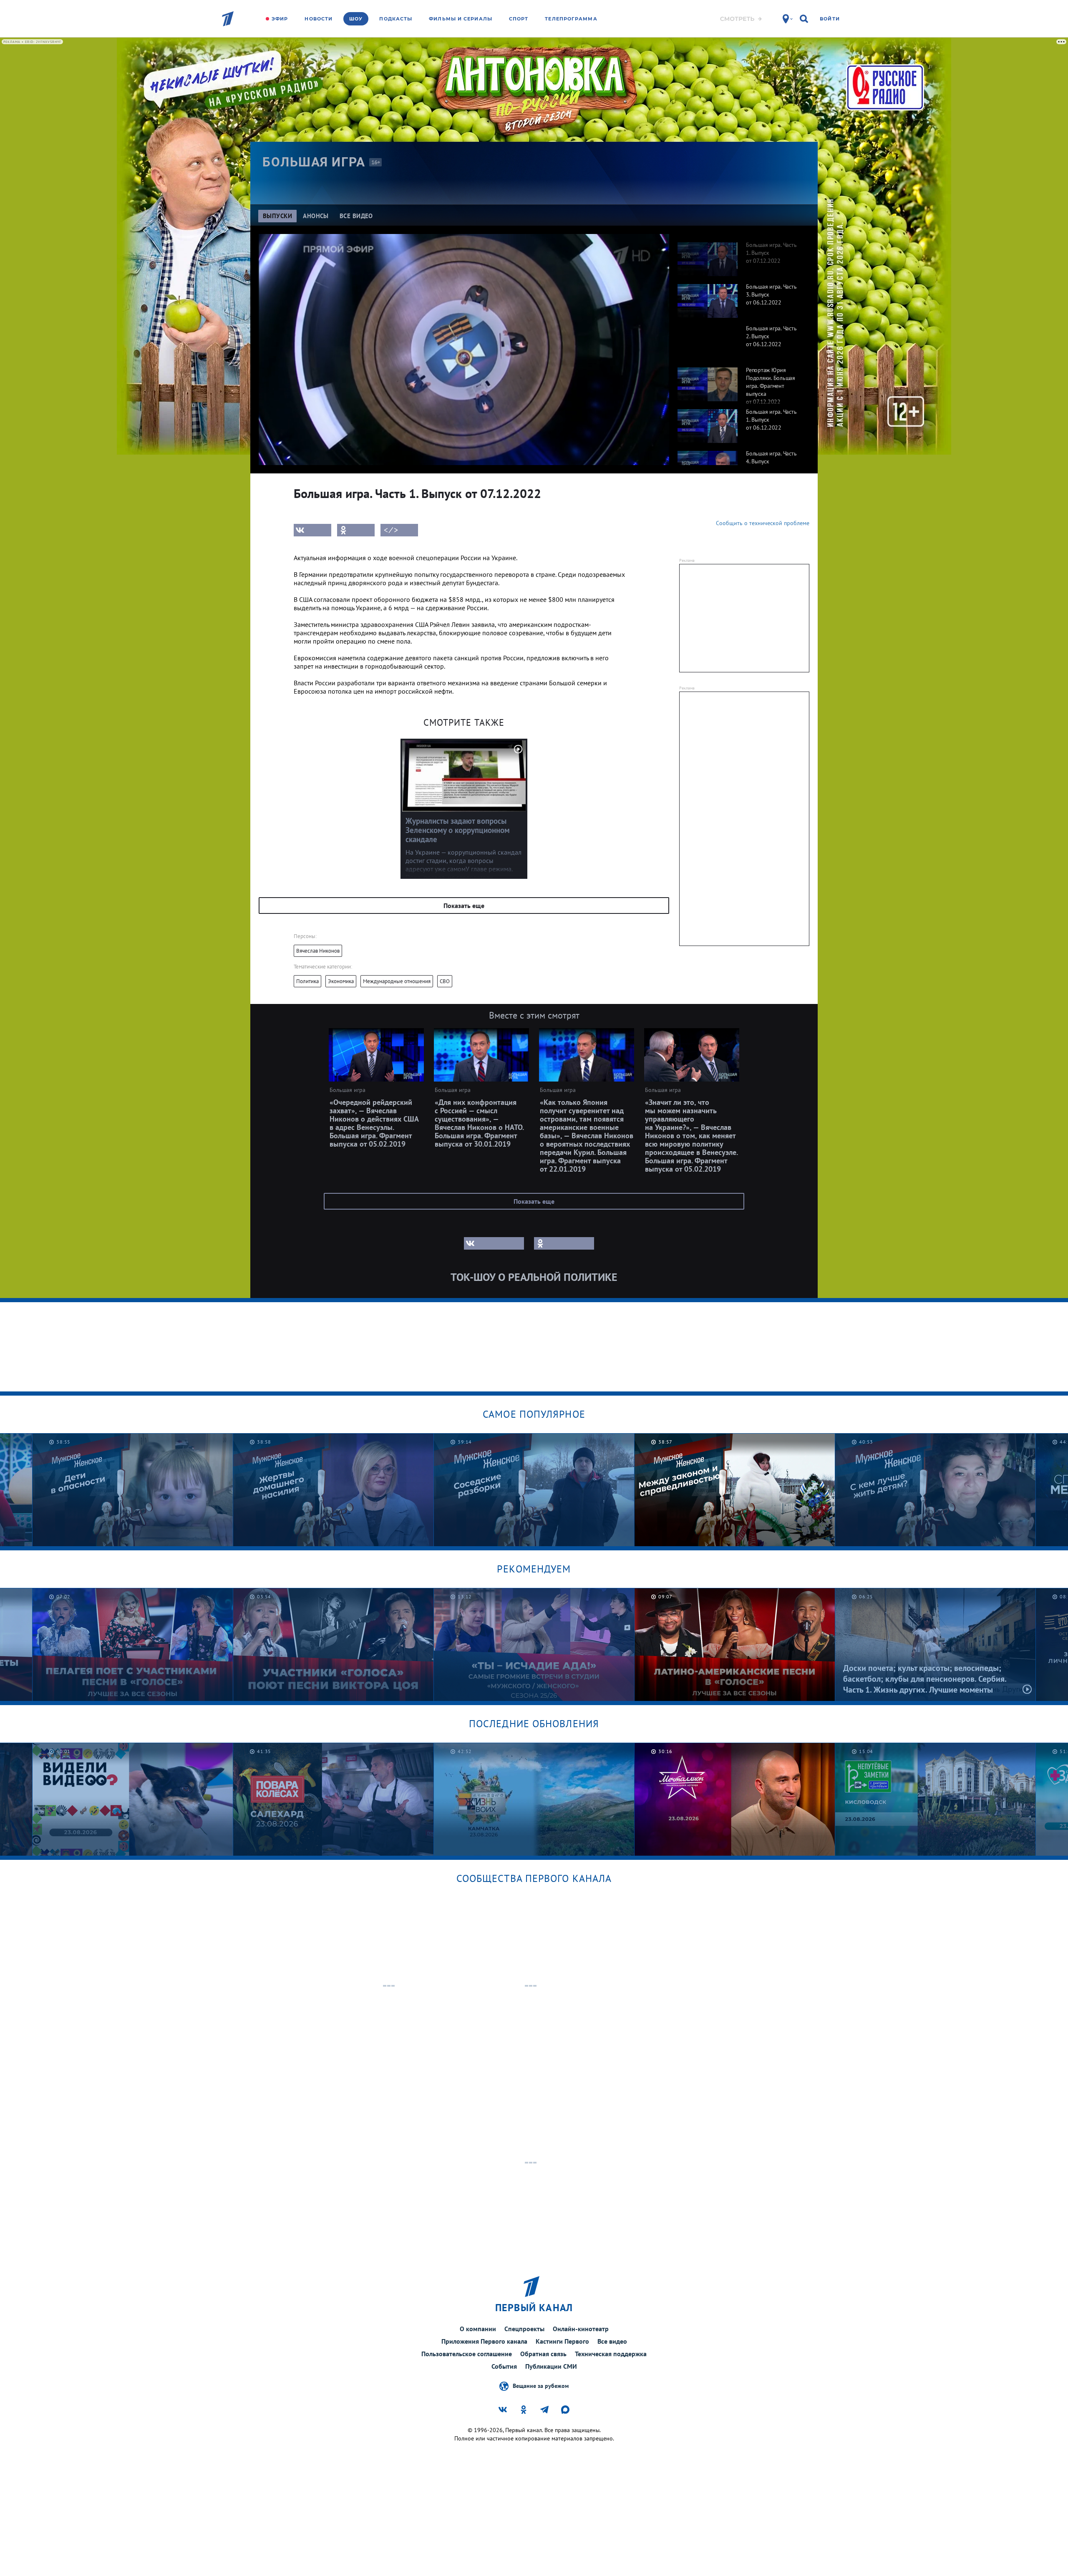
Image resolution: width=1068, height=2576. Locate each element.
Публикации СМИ (551, 2366)
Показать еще (464, 906)
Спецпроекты (524, 2329)
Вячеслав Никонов (318, 951)
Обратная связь (543, 2354)
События (504, 2366)
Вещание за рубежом (541, 2385)
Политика (307, 981)
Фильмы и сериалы (461, 19)
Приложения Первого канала (484, 2341)
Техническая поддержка (611, 2354)
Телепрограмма (571, 19)
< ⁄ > (391, 530)
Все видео (612, 2341)
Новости (319, 19)
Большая (314, 162)
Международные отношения (397, 981)
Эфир (280, 19)
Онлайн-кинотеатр (581, 2329)
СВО (445, 981)
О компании (478, 2329)
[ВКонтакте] (312, 530)
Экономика (341, 981)
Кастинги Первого (562, 2341)
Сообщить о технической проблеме (763, 523)
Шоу (356, 19)
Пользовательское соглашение (467, 2354)
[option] (739, 255)
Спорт (519, 19)
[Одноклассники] (356, 530)
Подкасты (396, 19)
